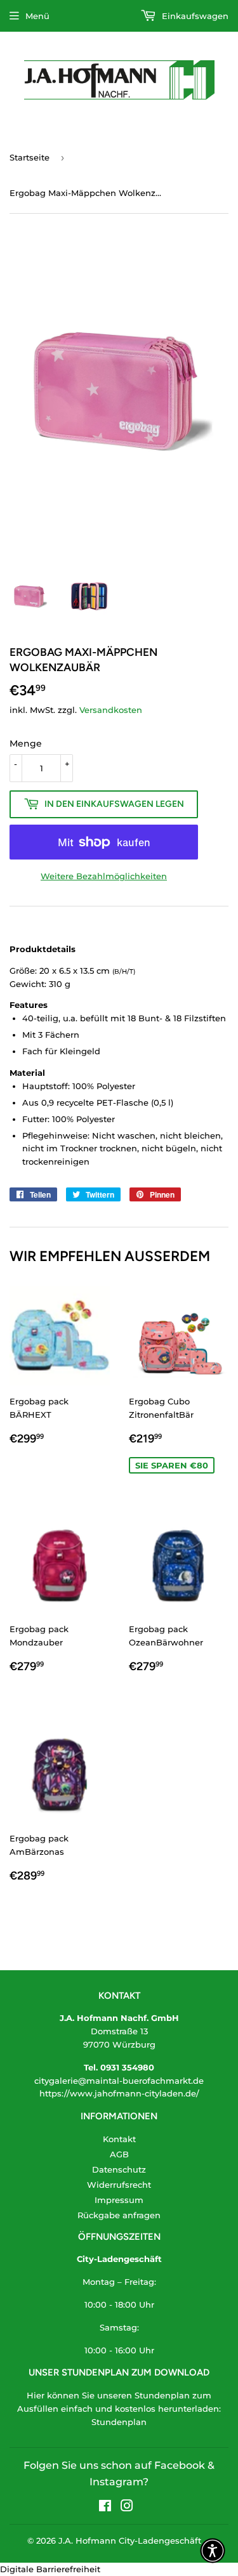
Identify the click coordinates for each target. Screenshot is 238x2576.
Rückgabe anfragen (119, 2215)
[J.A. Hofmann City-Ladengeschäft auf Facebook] (105, 2507)
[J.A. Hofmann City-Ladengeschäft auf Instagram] (127, 2507)
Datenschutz (119, 2169)
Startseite (30, 157)
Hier (36, 2395)
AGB (119, 2154)
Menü (37, 16)
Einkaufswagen (194, 16)
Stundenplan (119, 2422)
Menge (26, 743)
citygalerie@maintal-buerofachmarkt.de (119, 2081)
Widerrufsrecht (119, 2185)
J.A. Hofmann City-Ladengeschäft (130, 2540)
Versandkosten (111, 710)
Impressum (119, 2200)
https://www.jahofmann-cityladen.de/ (119, 2093)
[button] (213, 2551)
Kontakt (119, 2139)
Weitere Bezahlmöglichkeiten (104, 876)
